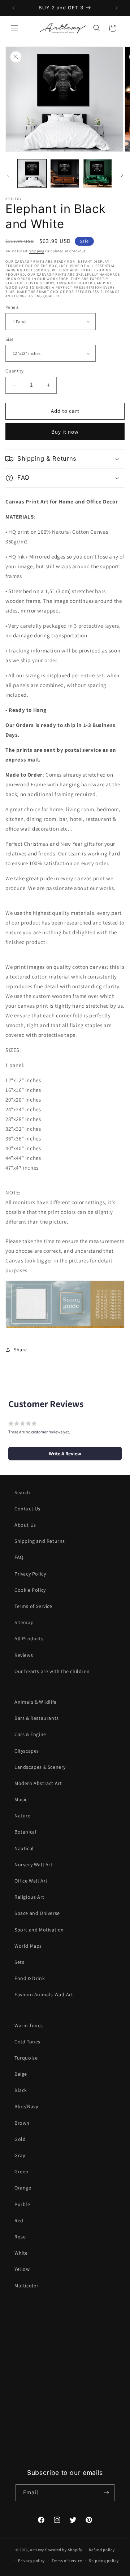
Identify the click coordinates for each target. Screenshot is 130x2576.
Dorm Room (29, 2372)
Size (10, 339)
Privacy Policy (30, 1574)
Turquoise (26, 2058)
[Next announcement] (117, 8)
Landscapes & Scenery (40, 1767)
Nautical (24, 1848)
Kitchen (23, 2356)
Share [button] (20, 1350)
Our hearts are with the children (52, 1671)
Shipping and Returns (40, 1541)
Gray (20, 2155)
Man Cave (25, 2388)
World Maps (28, 1946)
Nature (23, 1816)
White (21, 2253)
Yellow (22, 2269)
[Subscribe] (106, 2493)
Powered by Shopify (64, 2550)
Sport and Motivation (39, 1930)
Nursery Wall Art (34, 1865)
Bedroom (25, 2340)
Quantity (14, 371)
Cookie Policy (30, 1590)
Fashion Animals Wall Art (44, 1994)
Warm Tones (29, 2025)
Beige (21, 2074)
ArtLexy (37, 2550)
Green (21, 2171)
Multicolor (27, 2286)
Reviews (24, 1655)
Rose (20, 2237)
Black (21, 2090)
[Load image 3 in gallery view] (97, 173)
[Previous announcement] (13, 8)
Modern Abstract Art (38, 1783)
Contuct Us (27, 1509)
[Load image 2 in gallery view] (65, 173)
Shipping (37, 251)
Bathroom (26, 2453)
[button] (14, 28)
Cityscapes (27, 1751)
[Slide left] (8, 175)
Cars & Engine (30, 1734)
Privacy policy (31, 2561)
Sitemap (24, 1622)
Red (19, 2220)
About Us (25, 1525)
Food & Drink (30, 1978)
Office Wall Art (31, 1881)
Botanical (25, 1832)
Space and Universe (37, 1913)
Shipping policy (104, 2561)
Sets (19, 1962)
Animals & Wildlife (36, 1702)
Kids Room (27, 2405)
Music (21, 1799)
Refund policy (102, 2550)
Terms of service (67, 2561)
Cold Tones (27, 2042)
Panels (12, 307)
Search (22, 1492)
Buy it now (65, 432)
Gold (20, 2139)
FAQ (19, 1557)
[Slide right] (122, 175)
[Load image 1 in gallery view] (32, 173)
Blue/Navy (26, 2106)
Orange (23, 2188)
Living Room (29, 2323)
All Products (29, 1639)
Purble (22, 2204)
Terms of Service (33, 1606)
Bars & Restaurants (37, 1718)
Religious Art (29, 1897)
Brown (22, 2123)
